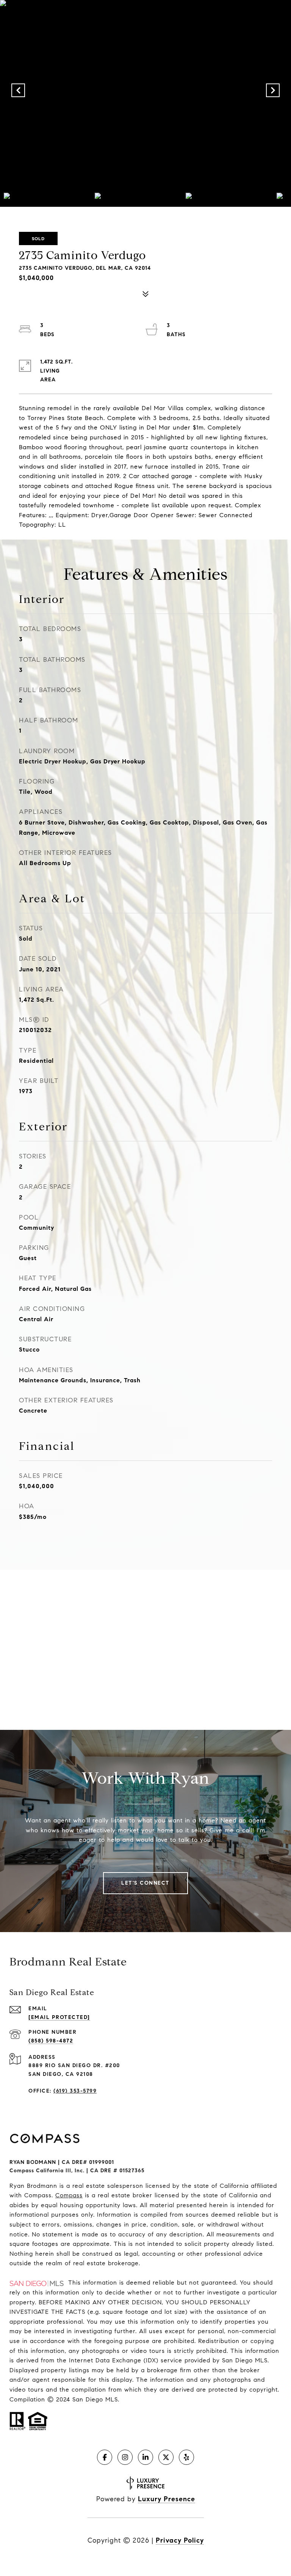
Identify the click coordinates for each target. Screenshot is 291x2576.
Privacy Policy (180, 2540)
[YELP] (186, 2457)
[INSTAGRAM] (125, 2457)
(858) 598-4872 (51, 2041)
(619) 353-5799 (75, 2091)
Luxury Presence (167, 2499)
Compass (69, 2195)
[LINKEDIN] (145, 2457)
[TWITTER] (166, 2457)
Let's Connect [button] (145, 1883)
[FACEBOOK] (105, 2457)
